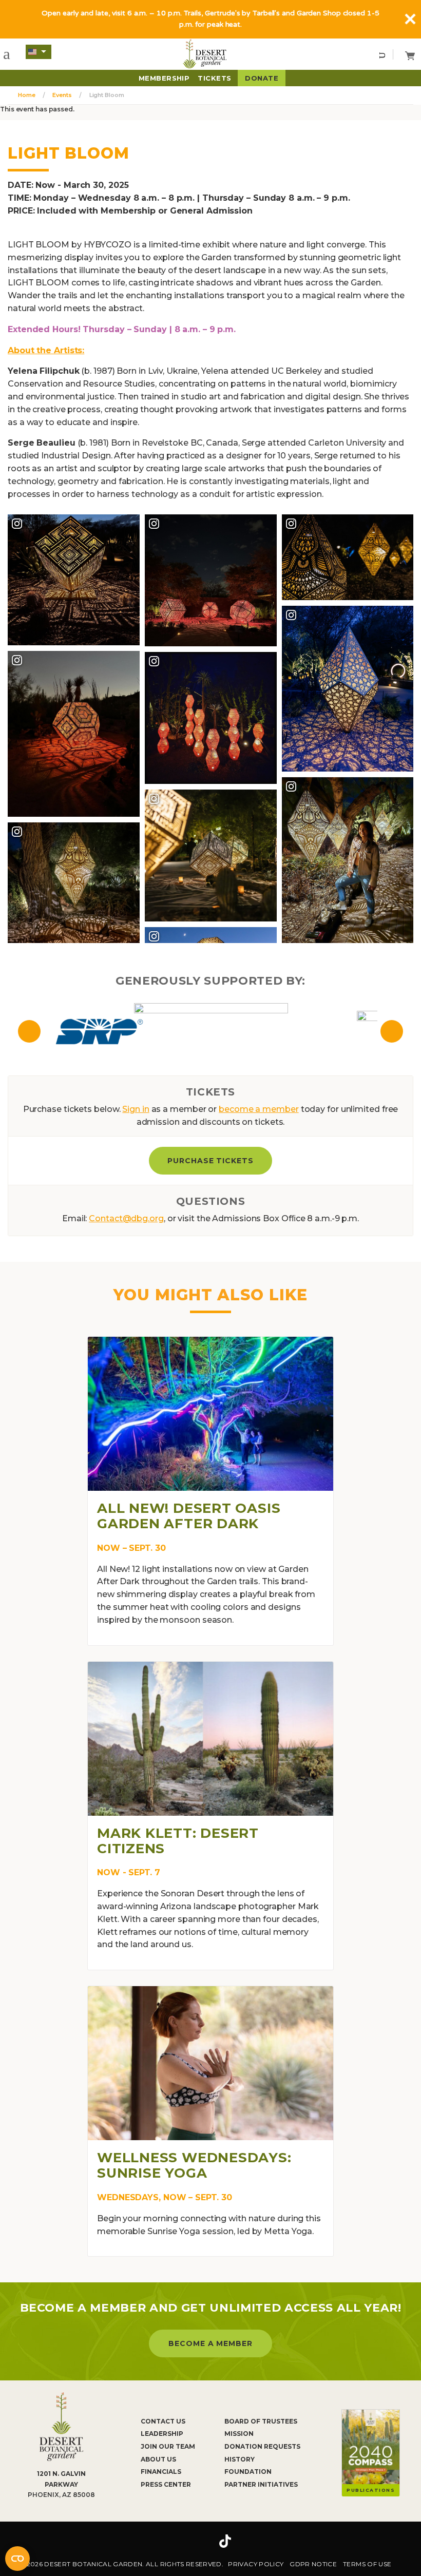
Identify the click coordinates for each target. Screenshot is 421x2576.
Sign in (136, 1109)
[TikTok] (225, 2541)
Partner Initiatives (261, 2484)
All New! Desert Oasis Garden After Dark (189, 1516)
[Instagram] (194, 2541)
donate (262, 78)
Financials (161, 2472)
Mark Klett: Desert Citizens (178, 1841)
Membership (164, 78)
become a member (259, 1109)
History (240, 2459)
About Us (158, 2459)
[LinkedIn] (257, 2541)
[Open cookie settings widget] (17, 2559)
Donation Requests (262, 2446)
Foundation (248, 2472)
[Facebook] (164, 2541)
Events (62, 95)
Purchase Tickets (211, 1161)
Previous (29, 1031)
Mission (239, 2434)
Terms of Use (367, 2564)
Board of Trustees (261, 2421)
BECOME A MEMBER (211, 2343)
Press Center (166, 2484)
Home (27, 95)
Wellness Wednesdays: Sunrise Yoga (194, 2165)
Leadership (162, 2434)
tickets (214, 78)
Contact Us (163, 2421)
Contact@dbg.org (126, 1218)
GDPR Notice (313, 2564)
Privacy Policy (256, 2564)
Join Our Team (168, 2446)
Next (392, 1031)
